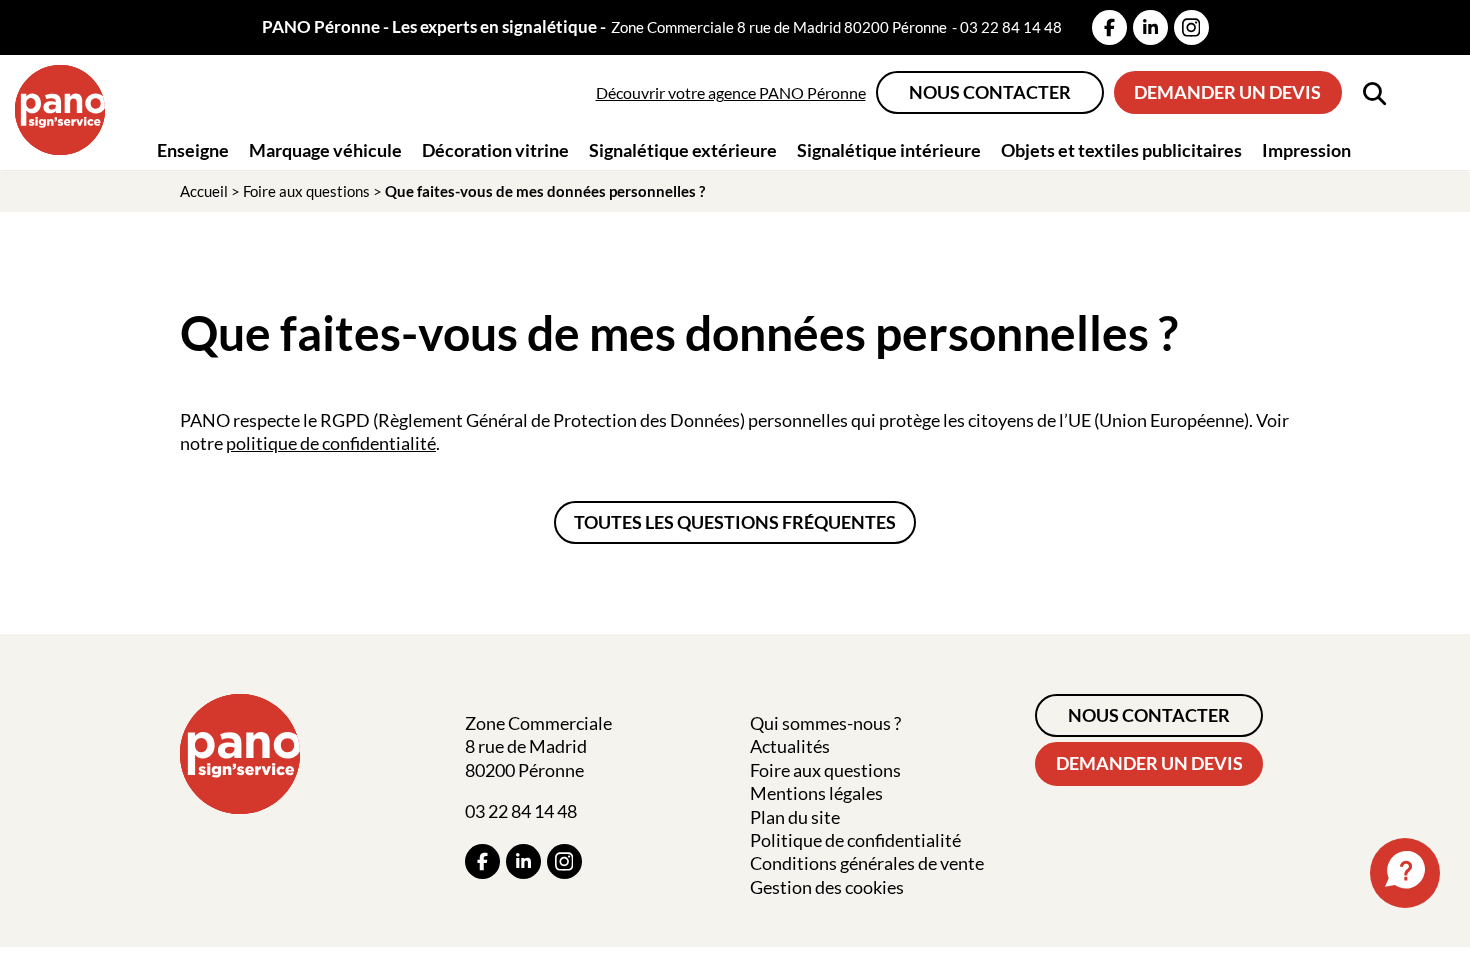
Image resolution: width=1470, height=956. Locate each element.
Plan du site (795, 817)
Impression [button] (1306, 150)
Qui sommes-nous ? (825, 723)
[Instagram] (1191, 27)
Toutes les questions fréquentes (735, 522)
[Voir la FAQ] (1405, 873)
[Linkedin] (1150, 27)
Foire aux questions (306, 191)
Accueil (204, 191)
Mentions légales (816, 793)
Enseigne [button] (193, 150)
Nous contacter (990, 92)
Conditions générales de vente (867, 863)
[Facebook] (1109, 27)
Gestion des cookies (827, 887)
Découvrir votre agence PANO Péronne (731, 92)
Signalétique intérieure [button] (889, 150)
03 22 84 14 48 (1011, 27)
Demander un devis (1227, 92)
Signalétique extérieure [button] (683, 150)
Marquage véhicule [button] (325, 150)
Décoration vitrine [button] (495, 150)
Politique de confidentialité (855, 840)
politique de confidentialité (331, 443)
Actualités (790, 746)
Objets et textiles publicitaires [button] (1121, 150)
